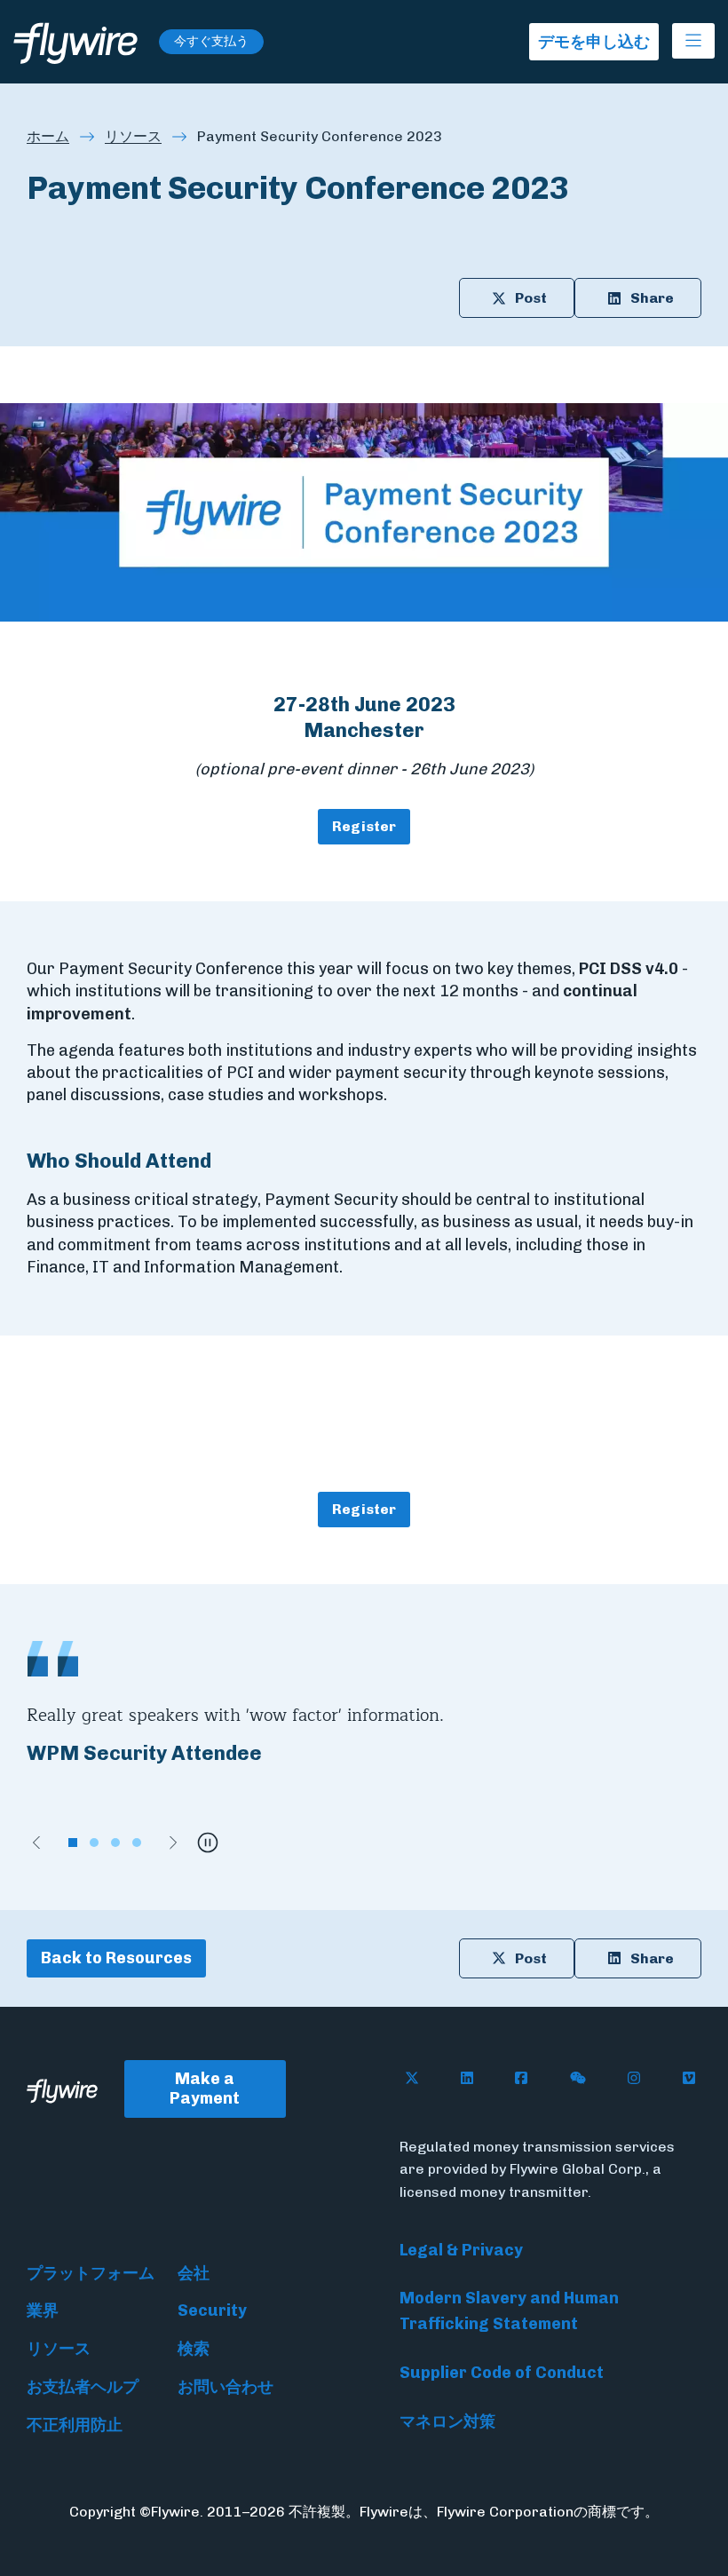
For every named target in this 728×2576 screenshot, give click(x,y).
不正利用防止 (75, 2425)
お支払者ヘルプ (83, 2387)
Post (531, 298)
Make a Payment (205, 2089)
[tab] (73, 1843)
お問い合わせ (226, 2387)
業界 (43, 2310)
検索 (194, 2349)
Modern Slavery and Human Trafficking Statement (509, 2311)
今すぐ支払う (211, 41)
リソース (133, 136)
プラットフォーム (91, 2273)
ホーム (48, 136)
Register (364, 826)
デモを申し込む (594, 42)
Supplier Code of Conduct (502, 2373)
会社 (194, 2273)
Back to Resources (116, 1958)
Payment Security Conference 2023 (320, 136)
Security (212, 2310)
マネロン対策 (447, 2421)
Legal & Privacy (461, 2250)
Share (652, 298)
